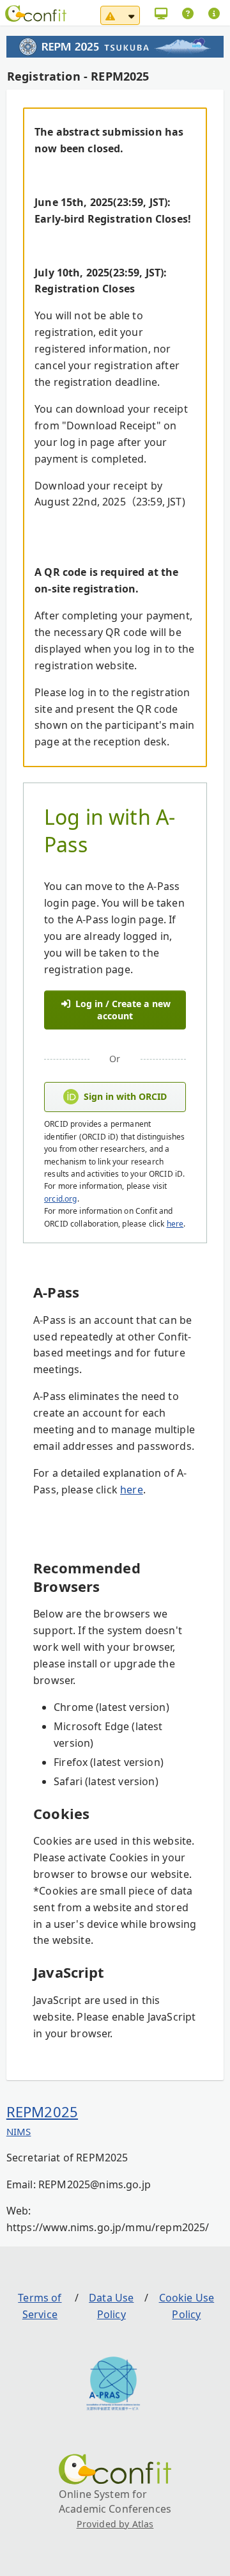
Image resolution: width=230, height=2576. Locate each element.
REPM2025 (42, 2111)
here (175, 1224)
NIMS (19, 2131)
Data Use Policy (111, 2306)
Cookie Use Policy (187, 2306)
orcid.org (60, 1199)
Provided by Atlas (115, 2524)
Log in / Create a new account (122, 1010)
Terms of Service (40, 2306)
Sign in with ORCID (125, 1096)
